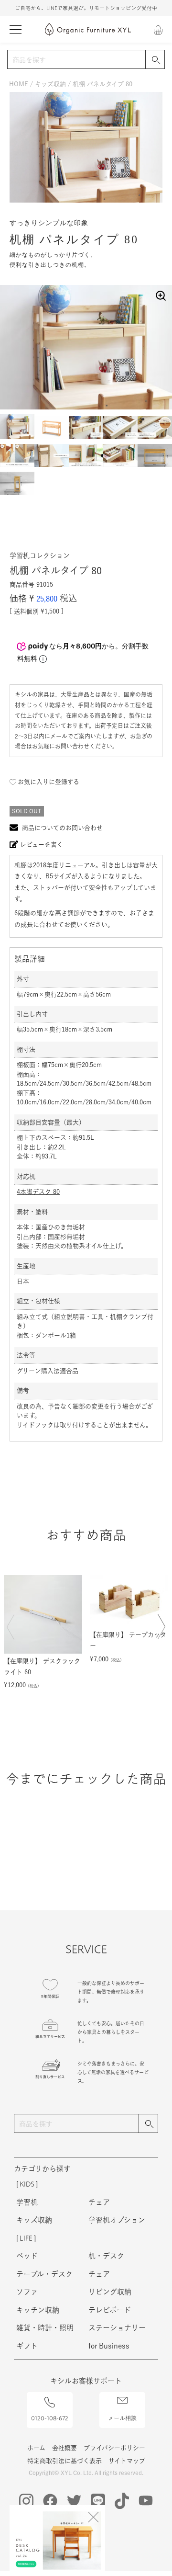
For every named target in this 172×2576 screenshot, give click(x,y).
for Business (109, 2346)
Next (159, 1633)
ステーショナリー (117, 2328)
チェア (99, 2202)
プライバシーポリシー (114, 2448)
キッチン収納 (38, 2310)
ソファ (27, 2292)
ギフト (27, 2346)
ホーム (36, 2448)
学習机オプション (117, 2220)
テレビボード (110, 2310)
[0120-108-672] (50, 2397)
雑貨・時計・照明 (45, 2328)
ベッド (27, 2256)
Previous (13, 1633)
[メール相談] (122, 2395)
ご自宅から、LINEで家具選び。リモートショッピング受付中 (86, 8)
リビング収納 (110, 2292)
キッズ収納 (50, 84)
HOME (19, 84)
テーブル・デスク (44, 2274)
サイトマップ (127, 2461)
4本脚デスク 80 (38, 1192)
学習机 (27, 2202)
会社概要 (64, 2448)
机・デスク (106, 2256)
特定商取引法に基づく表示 (64, 2461)
